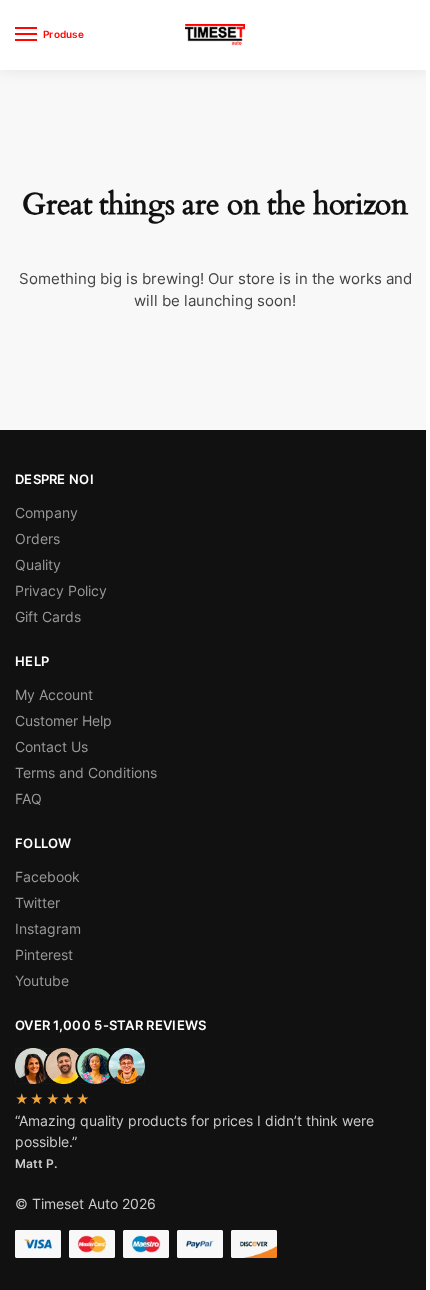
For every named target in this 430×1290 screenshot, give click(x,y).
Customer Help (63, 720)
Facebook (47, 876)
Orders (37, 538)
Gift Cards (48, 616)
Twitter (37, 902)
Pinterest (44, 954)
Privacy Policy (61, 590)
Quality (38, 564)
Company (46, 512)
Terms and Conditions (86, 772)
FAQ (28, 798)
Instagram (48, 928)
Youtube (42, 980)
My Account (54, 694)
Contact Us (51, 746)
